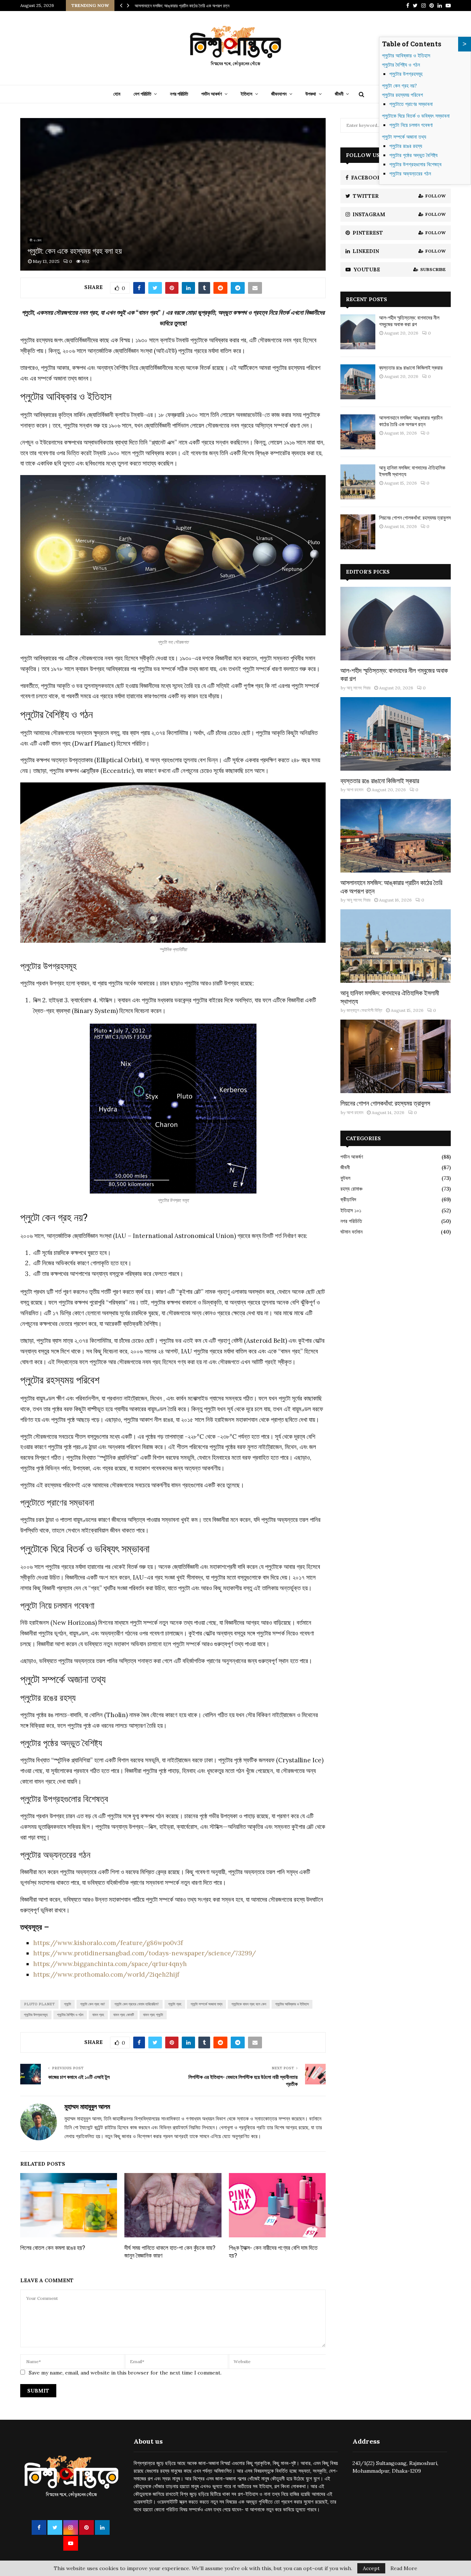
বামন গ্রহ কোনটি (124, 2015)
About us (148, 2441)
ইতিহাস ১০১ (351, 1210)
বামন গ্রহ (98, 2015)
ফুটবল (345, 1178)
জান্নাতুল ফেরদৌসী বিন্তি (364, 1010)
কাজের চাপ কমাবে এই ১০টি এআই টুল (79, 2077)
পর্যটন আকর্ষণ (212, 94)
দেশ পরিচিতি (142, 94)
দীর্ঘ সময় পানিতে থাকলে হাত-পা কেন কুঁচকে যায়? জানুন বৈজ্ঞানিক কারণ (170, 2251)
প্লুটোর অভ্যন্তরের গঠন (410, 174)
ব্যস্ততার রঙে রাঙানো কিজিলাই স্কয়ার (411, 368)
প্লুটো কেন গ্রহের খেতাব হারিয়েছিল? (137, 2004)
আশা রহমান (355, 790)
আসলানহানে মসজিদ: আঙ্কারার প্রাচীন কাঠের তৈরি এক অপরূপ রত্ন (411, 421)
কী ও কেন (35, 240)
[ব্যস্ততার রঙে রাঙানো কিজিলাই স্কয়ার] (358, 382)
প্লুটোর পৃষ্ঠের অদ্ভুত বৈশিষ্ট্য (413, 155)
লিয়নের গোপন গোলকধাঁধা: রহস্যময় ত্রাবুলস (415, 518)
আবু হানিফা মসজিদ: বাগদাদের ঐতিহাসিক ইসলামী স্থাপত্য (175, 6)
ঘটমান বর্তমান (351, 1232)
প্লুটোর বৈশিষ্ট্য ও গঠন (70, 2015)
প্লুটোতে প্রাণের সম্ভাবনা (411, 104)
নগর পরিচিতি (179, 94)
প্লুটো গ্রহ (175, 2004)
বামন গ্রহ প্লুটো (153, 2015)
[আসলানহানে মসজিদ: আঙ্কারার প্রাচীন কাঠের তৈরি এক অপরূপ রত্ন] (358, 432)
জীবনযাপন (279, 94)
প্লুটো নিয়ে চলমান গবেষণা (411, 125)
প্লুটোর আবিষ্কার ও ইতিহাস (292, 2004)
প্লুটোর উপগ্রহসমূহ (36, 2015)
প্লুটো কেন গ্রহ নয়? (93, 2004)
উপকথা (311, 94)
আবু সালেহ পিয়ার (359, 688)
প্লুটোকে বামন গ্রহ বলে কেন (249, 2004)
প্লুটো (68, 2004)
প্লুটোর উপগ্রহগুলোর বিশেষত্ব (415, 164)
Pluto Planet (39, 2004)
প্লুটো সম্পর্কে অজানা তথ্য (206, 2004)
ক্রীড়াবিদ (348, 1199)
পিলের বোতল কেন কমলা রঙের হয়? (53, 2247)
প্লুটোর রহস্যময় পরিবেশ (402, 95)
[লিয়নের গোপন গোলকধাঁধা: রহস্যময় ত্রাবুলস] (358, 532)
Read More (404, 2568)
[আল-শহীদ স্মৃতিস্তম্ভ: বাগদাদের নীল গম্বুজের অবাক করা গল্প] (358, 332)
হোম (117, 94)
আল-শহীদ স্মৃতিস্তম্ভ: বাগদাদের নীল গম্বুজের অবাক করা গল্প (409, 321)
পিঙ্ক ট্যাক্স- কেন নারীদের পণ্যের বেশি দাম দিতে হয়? (273, 2251)
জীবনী (339, 94)
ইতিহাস (247, 94)
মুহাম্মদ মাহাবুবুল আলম (87, 2107)
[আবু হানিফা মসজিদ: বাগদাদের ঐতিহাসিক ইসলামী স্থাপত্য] (358, 482)
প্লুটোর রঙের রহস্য (406, 146)
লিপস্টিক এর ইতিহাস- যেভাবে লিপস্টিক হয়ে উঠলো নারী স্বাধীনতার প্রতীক (243, 2080)
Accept (371, 2568)
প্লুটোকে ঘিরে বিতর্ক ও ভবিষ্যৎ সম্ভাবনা (416, 116)
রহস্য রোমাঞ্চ (351, 1189)
